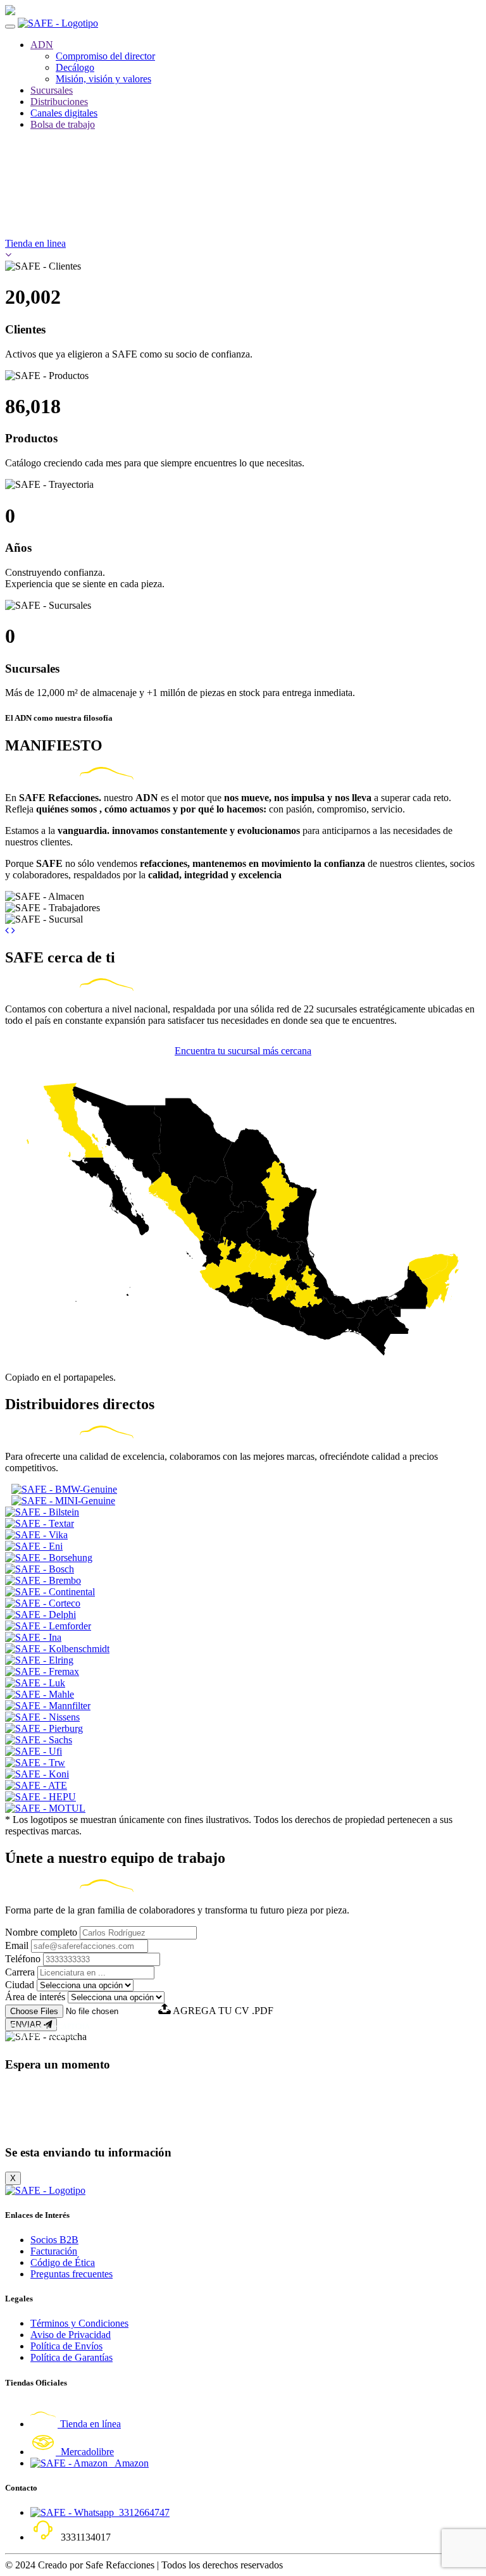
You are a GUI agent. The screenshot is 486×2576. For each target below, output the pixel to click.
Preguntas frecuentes (72, 2274)
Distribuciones (59, 102)
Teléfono (23, 1959)
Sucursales (52, 90)
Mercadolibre (85, 2452)
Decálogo (75, 67)
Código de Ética (63, 2262)
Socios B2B (54, 2240)
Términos (61, 2034)
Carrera (20, 1972)
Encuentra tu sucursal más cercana (243, 1051)
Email (17, 1945)
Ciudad (20, 1985)
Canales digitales (64, 113)
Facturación (54, 2251)
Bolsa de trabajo (63, 124)
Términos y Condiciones (79, 2323)
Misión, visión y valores (103, 79)
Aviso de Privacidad (71, 2335)
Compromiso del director (105, 56)
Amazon (128, 2463)
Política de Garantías (72, 2357)
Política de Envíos (66, 2346)
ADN (42, 45)
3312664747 (142, 2512)
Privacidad (26, 2034)
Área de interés (35, 1997)
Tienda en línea (89, 2424)
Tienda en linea (35, 243)
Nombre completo (41, 1932)
